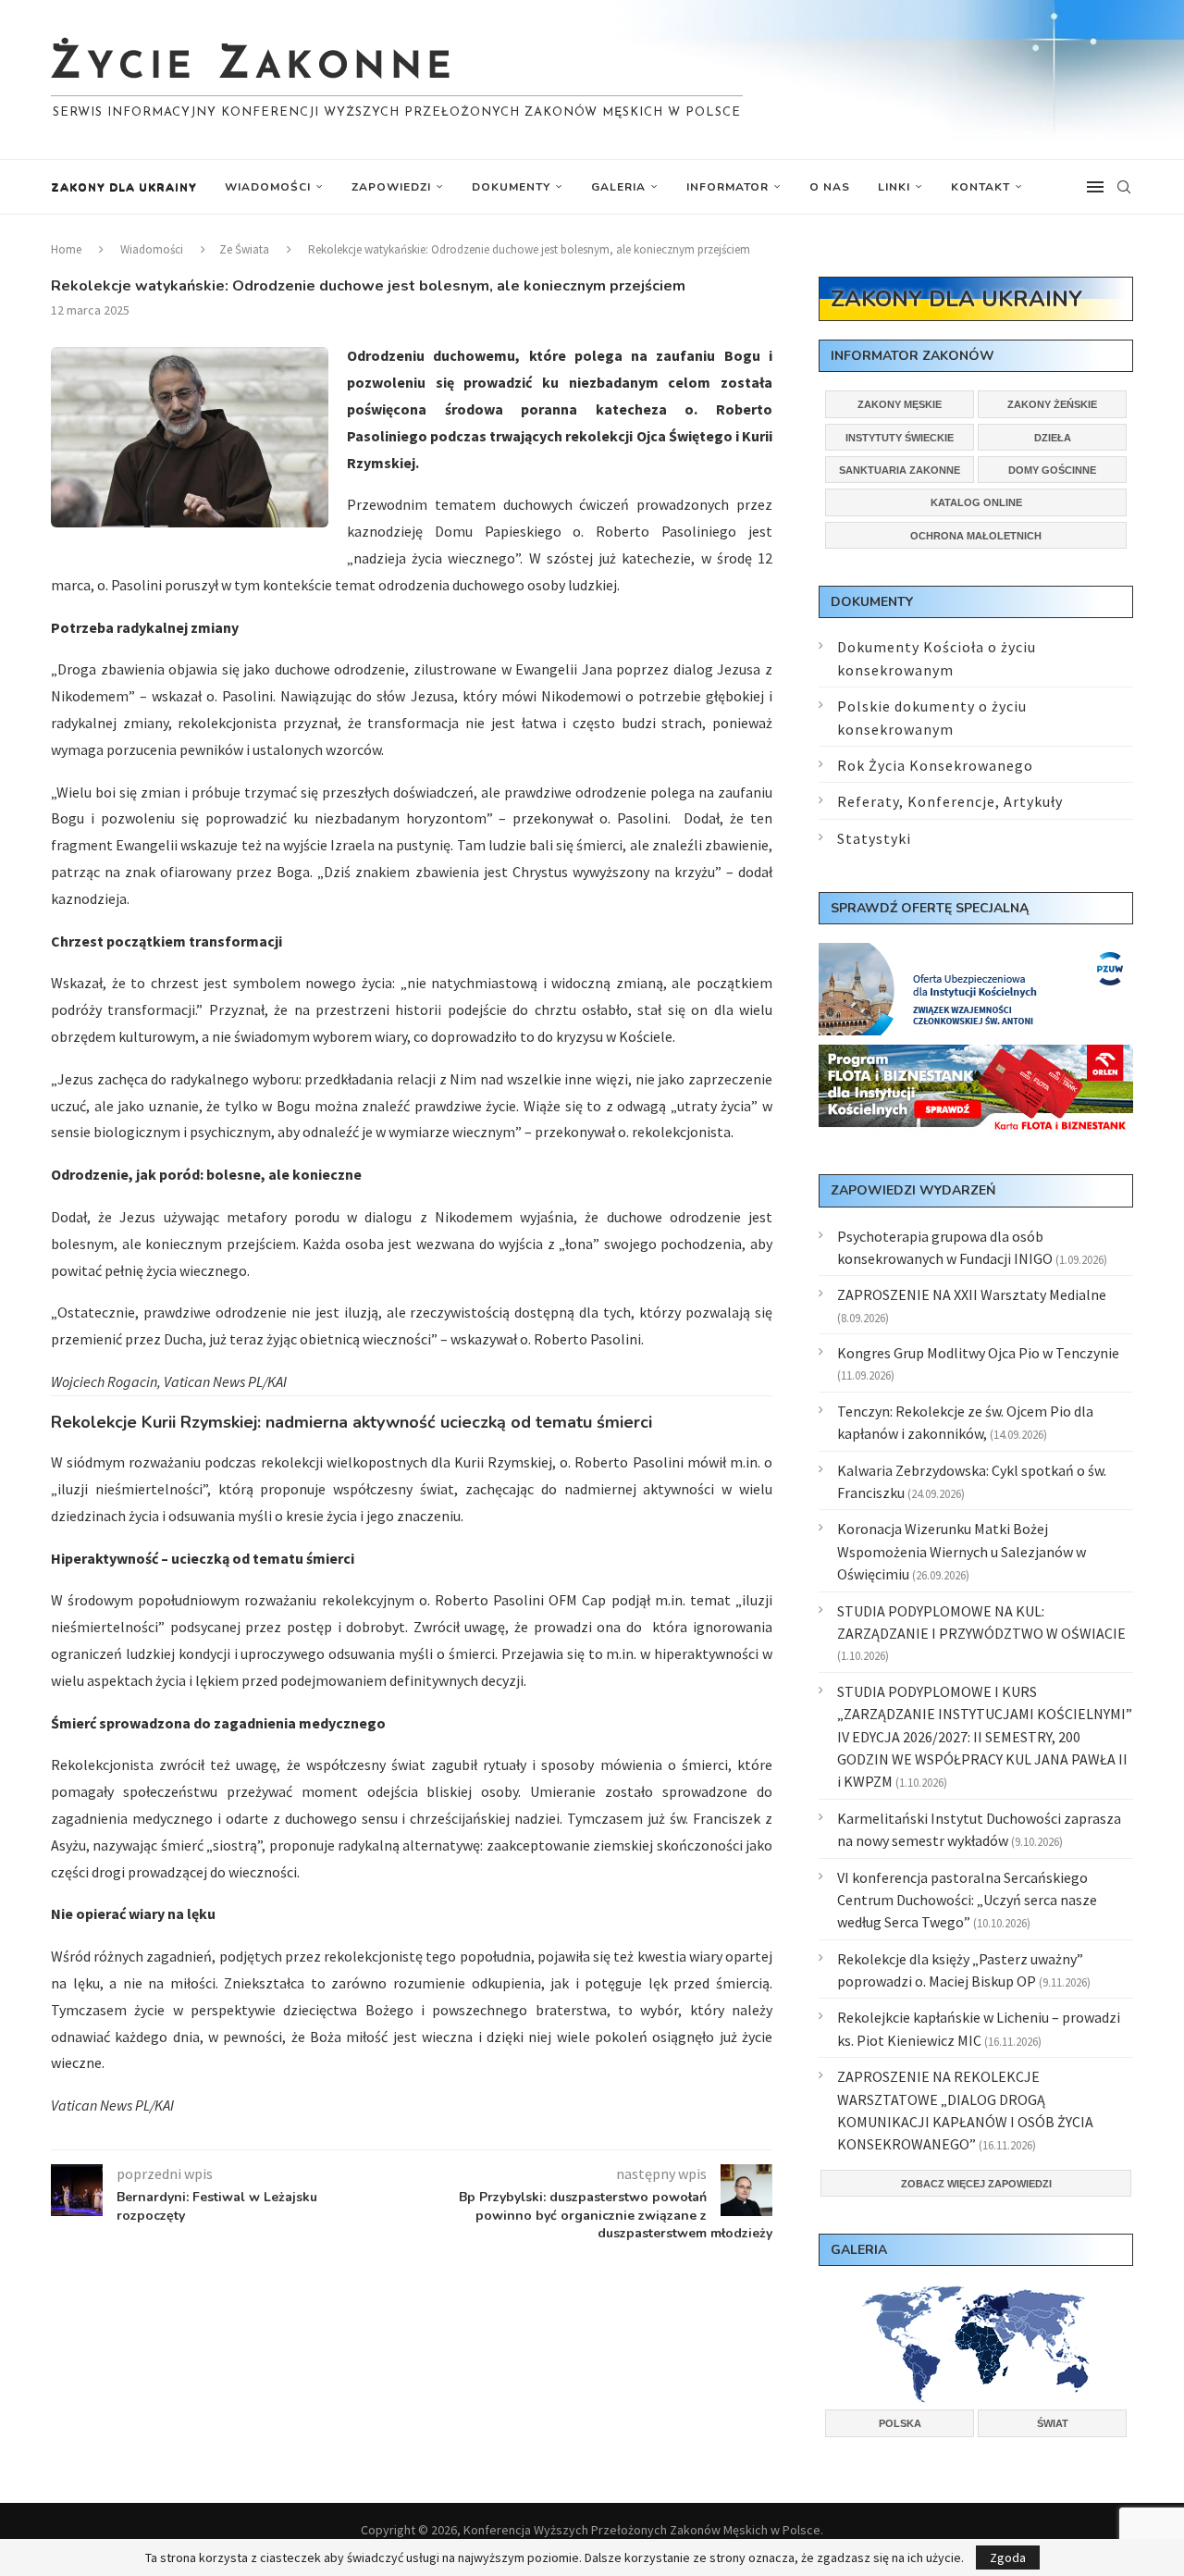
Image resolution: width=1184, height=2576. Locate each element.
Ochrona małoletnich (976, 536)
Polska (900, 2423)
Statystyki (874, 838)
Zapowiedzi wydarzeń (913, 1190)
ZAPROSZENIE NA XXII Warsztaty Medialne (972, 1294)
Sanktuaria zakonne (900, 470)
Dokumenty (511, 187)
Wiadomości (268, 187)
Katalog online (976, 502)
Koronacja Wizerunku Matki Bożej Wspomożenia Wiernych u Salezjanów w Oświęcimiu (962, 1551)
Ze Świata (244, 249)
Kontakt (980, 187)
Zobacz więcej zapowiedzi (976, 2184)
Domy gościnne (1052, 470)
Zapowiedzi (391, 187)
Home (66, 249)
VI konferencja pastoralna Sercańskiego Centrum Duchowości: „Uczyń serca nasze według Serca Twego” (967, 1900)
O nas (830, 187)
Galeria (618, 187)
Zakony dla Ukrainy (124, 187)
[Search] (1124, 187)
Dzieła (1053, 438)
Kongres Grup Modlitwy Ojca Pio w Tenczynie (978, 1353)
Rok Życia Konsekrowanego (935, 765)
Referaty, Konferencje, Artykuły (950, 801)
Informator (728, 187)
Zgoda (1008, 2557)
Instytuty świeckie (900, 438)
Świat (1053, 2423)
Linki (894, 187)
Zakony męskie (900, 404)
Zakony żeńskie (1052, 404)
